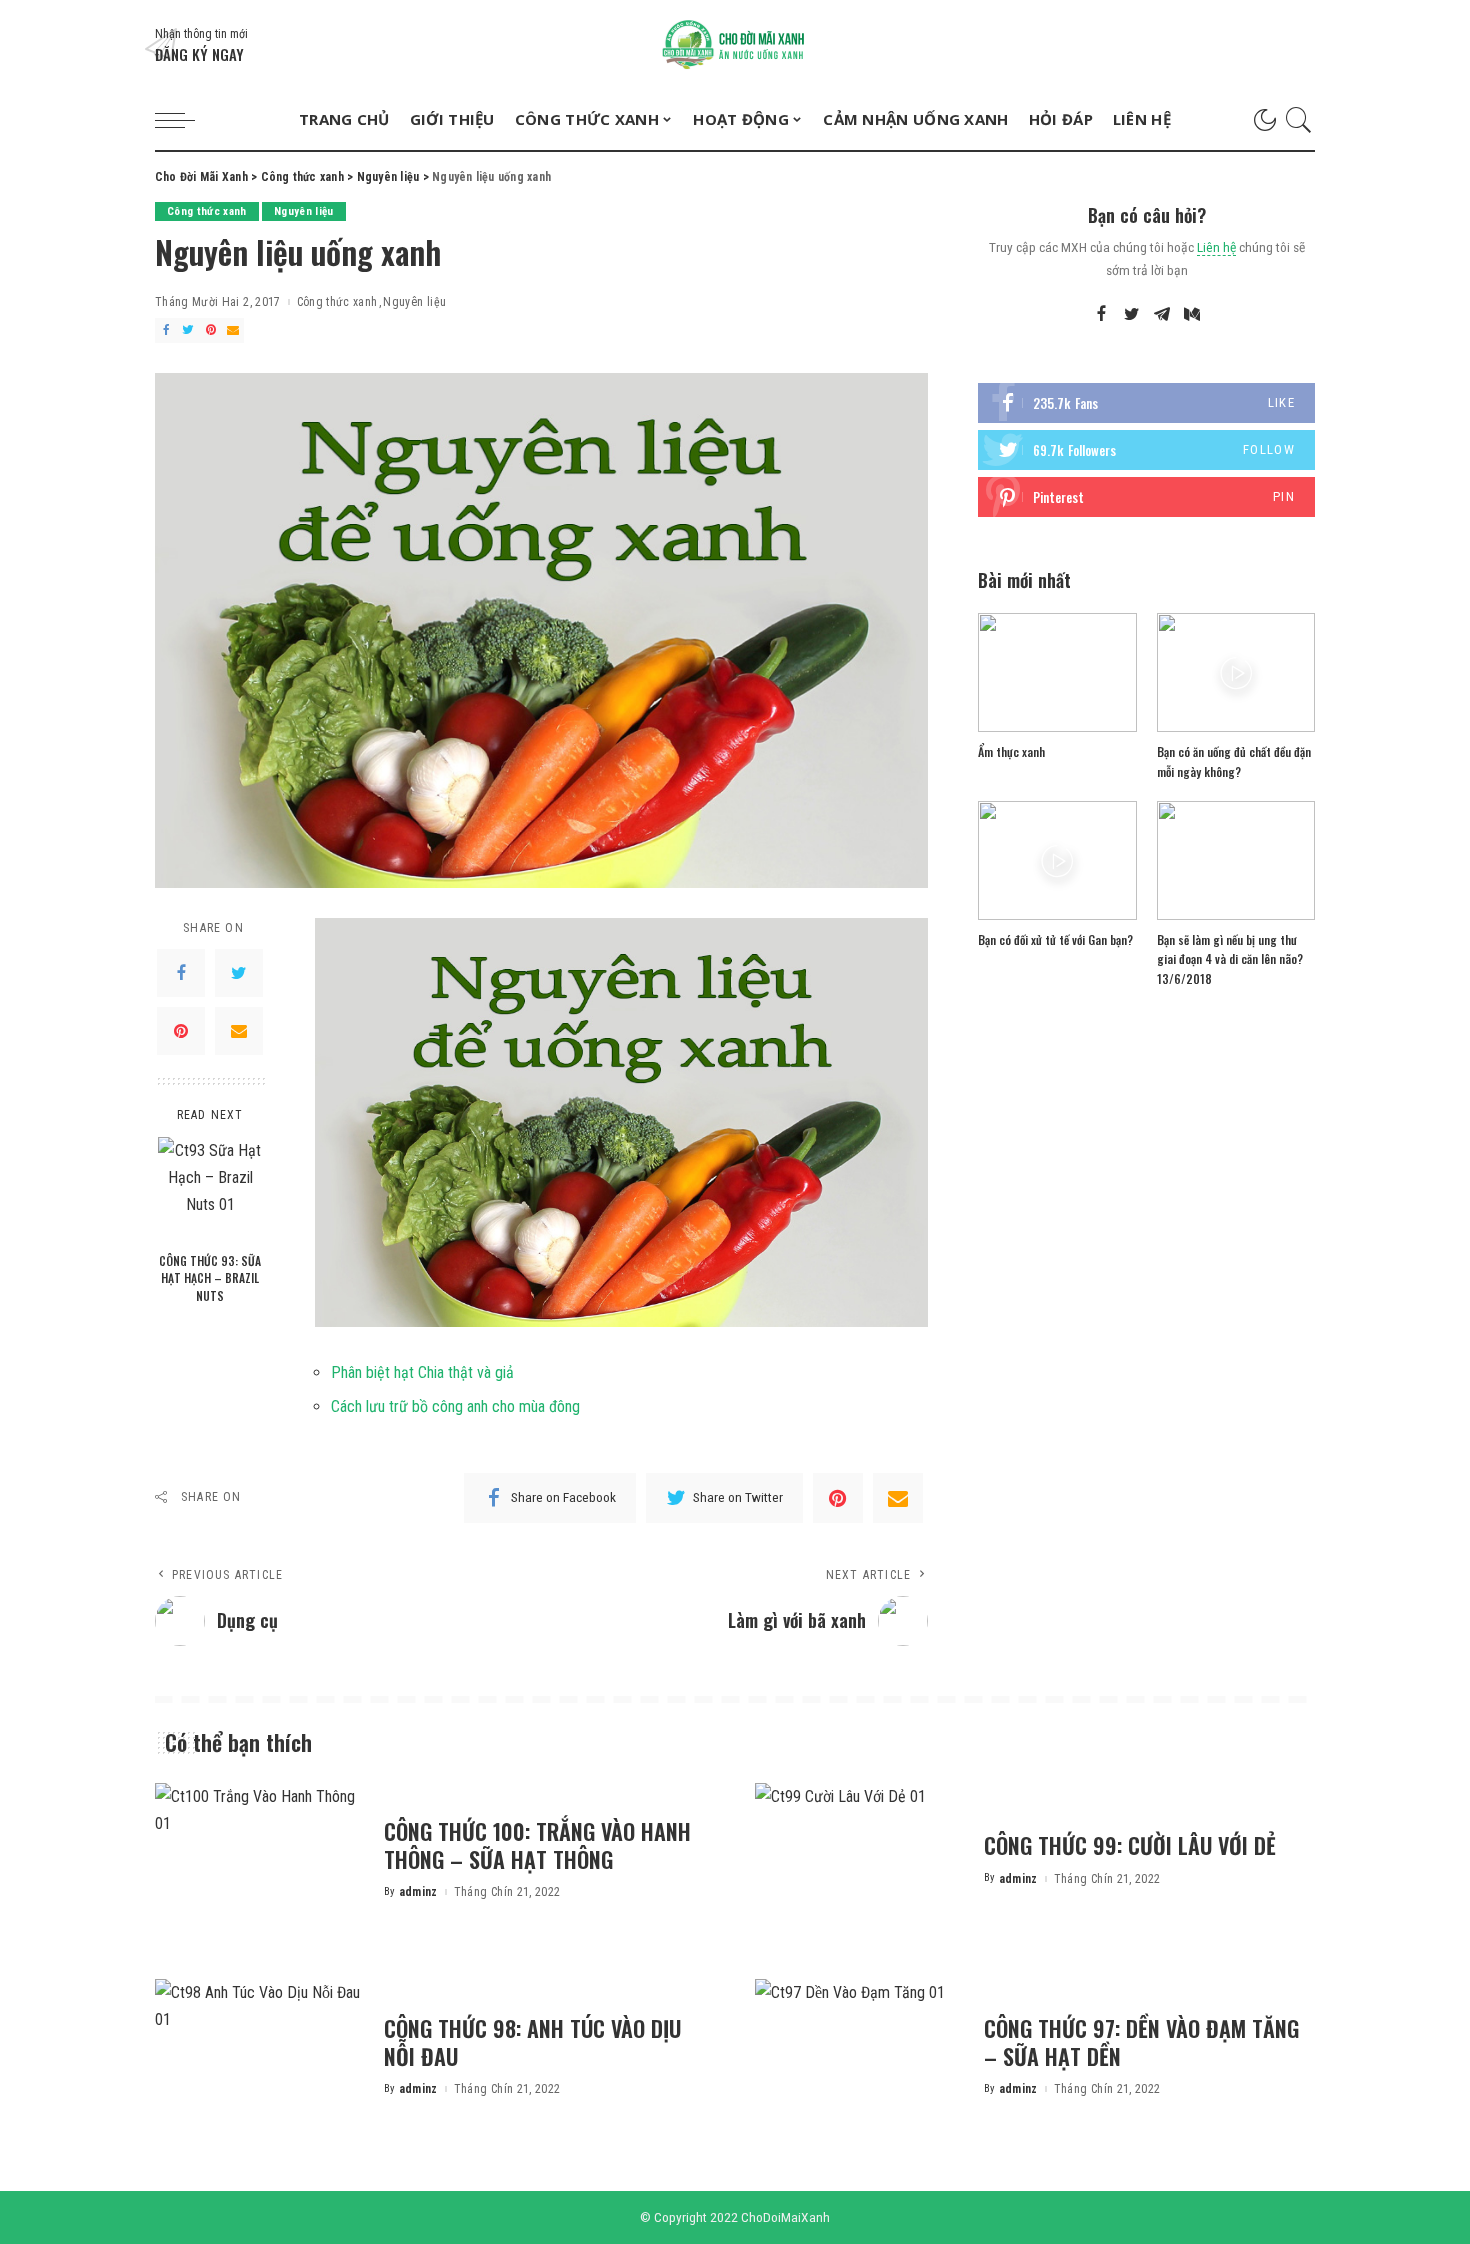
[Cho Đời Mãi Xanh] (735, 45)
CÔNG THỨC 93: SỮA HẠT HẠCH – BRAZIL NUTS (210, 1278)
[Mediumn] (1192, 315)
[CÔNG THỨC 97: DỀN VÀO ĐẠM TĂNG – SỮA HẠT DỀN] (859, 2057)
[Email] (233, 330)
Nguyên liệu (304, 211)
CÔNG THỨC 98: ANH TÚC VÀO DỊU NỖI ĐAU (532, 2042)
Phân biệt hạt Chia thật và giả (422, 1372)
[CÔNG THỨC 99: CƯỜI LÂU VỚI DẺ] (859, 1861)
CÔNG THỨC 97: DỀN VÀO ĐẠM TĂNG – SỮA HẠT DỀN (1141, 2042)
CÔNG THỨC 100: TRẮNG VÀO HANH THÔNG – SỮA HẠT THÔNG (537, 1845)
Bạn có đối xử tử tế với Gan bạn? (1055, 939)
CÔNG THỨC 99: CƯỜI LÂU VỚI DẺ (1130, 1845)
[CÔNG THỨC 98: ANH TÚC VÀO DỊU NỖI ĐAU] (259, 2057)
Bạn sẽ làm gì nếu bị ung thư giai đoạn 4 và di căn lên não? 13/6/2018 (1230, 959)
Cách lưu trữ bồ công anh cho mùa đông (455, 1406)
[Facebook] (166, 330)
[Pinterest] (211, 330)
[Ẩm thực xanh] (1057, 672)
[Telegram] (1162, 315)
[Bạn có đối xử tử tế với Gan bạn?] (1057, 860)
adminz (418, 1892)
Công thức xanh (207, 211)
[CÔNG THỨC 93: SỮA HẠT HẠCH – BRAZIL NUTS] (210, 1189)
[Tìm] (1299, 120)
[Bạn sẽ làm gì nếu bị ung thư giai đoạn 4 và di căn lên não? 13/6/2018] (1236, 860)
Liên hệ (1216, 247)
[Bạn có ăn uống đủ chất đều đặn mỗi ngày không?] (1236, 672)
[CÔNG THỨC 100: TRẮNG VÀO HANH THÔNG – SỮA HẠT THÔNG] (259, 1861)
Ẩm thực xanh (1011, 751)
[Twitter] (188, 330)
